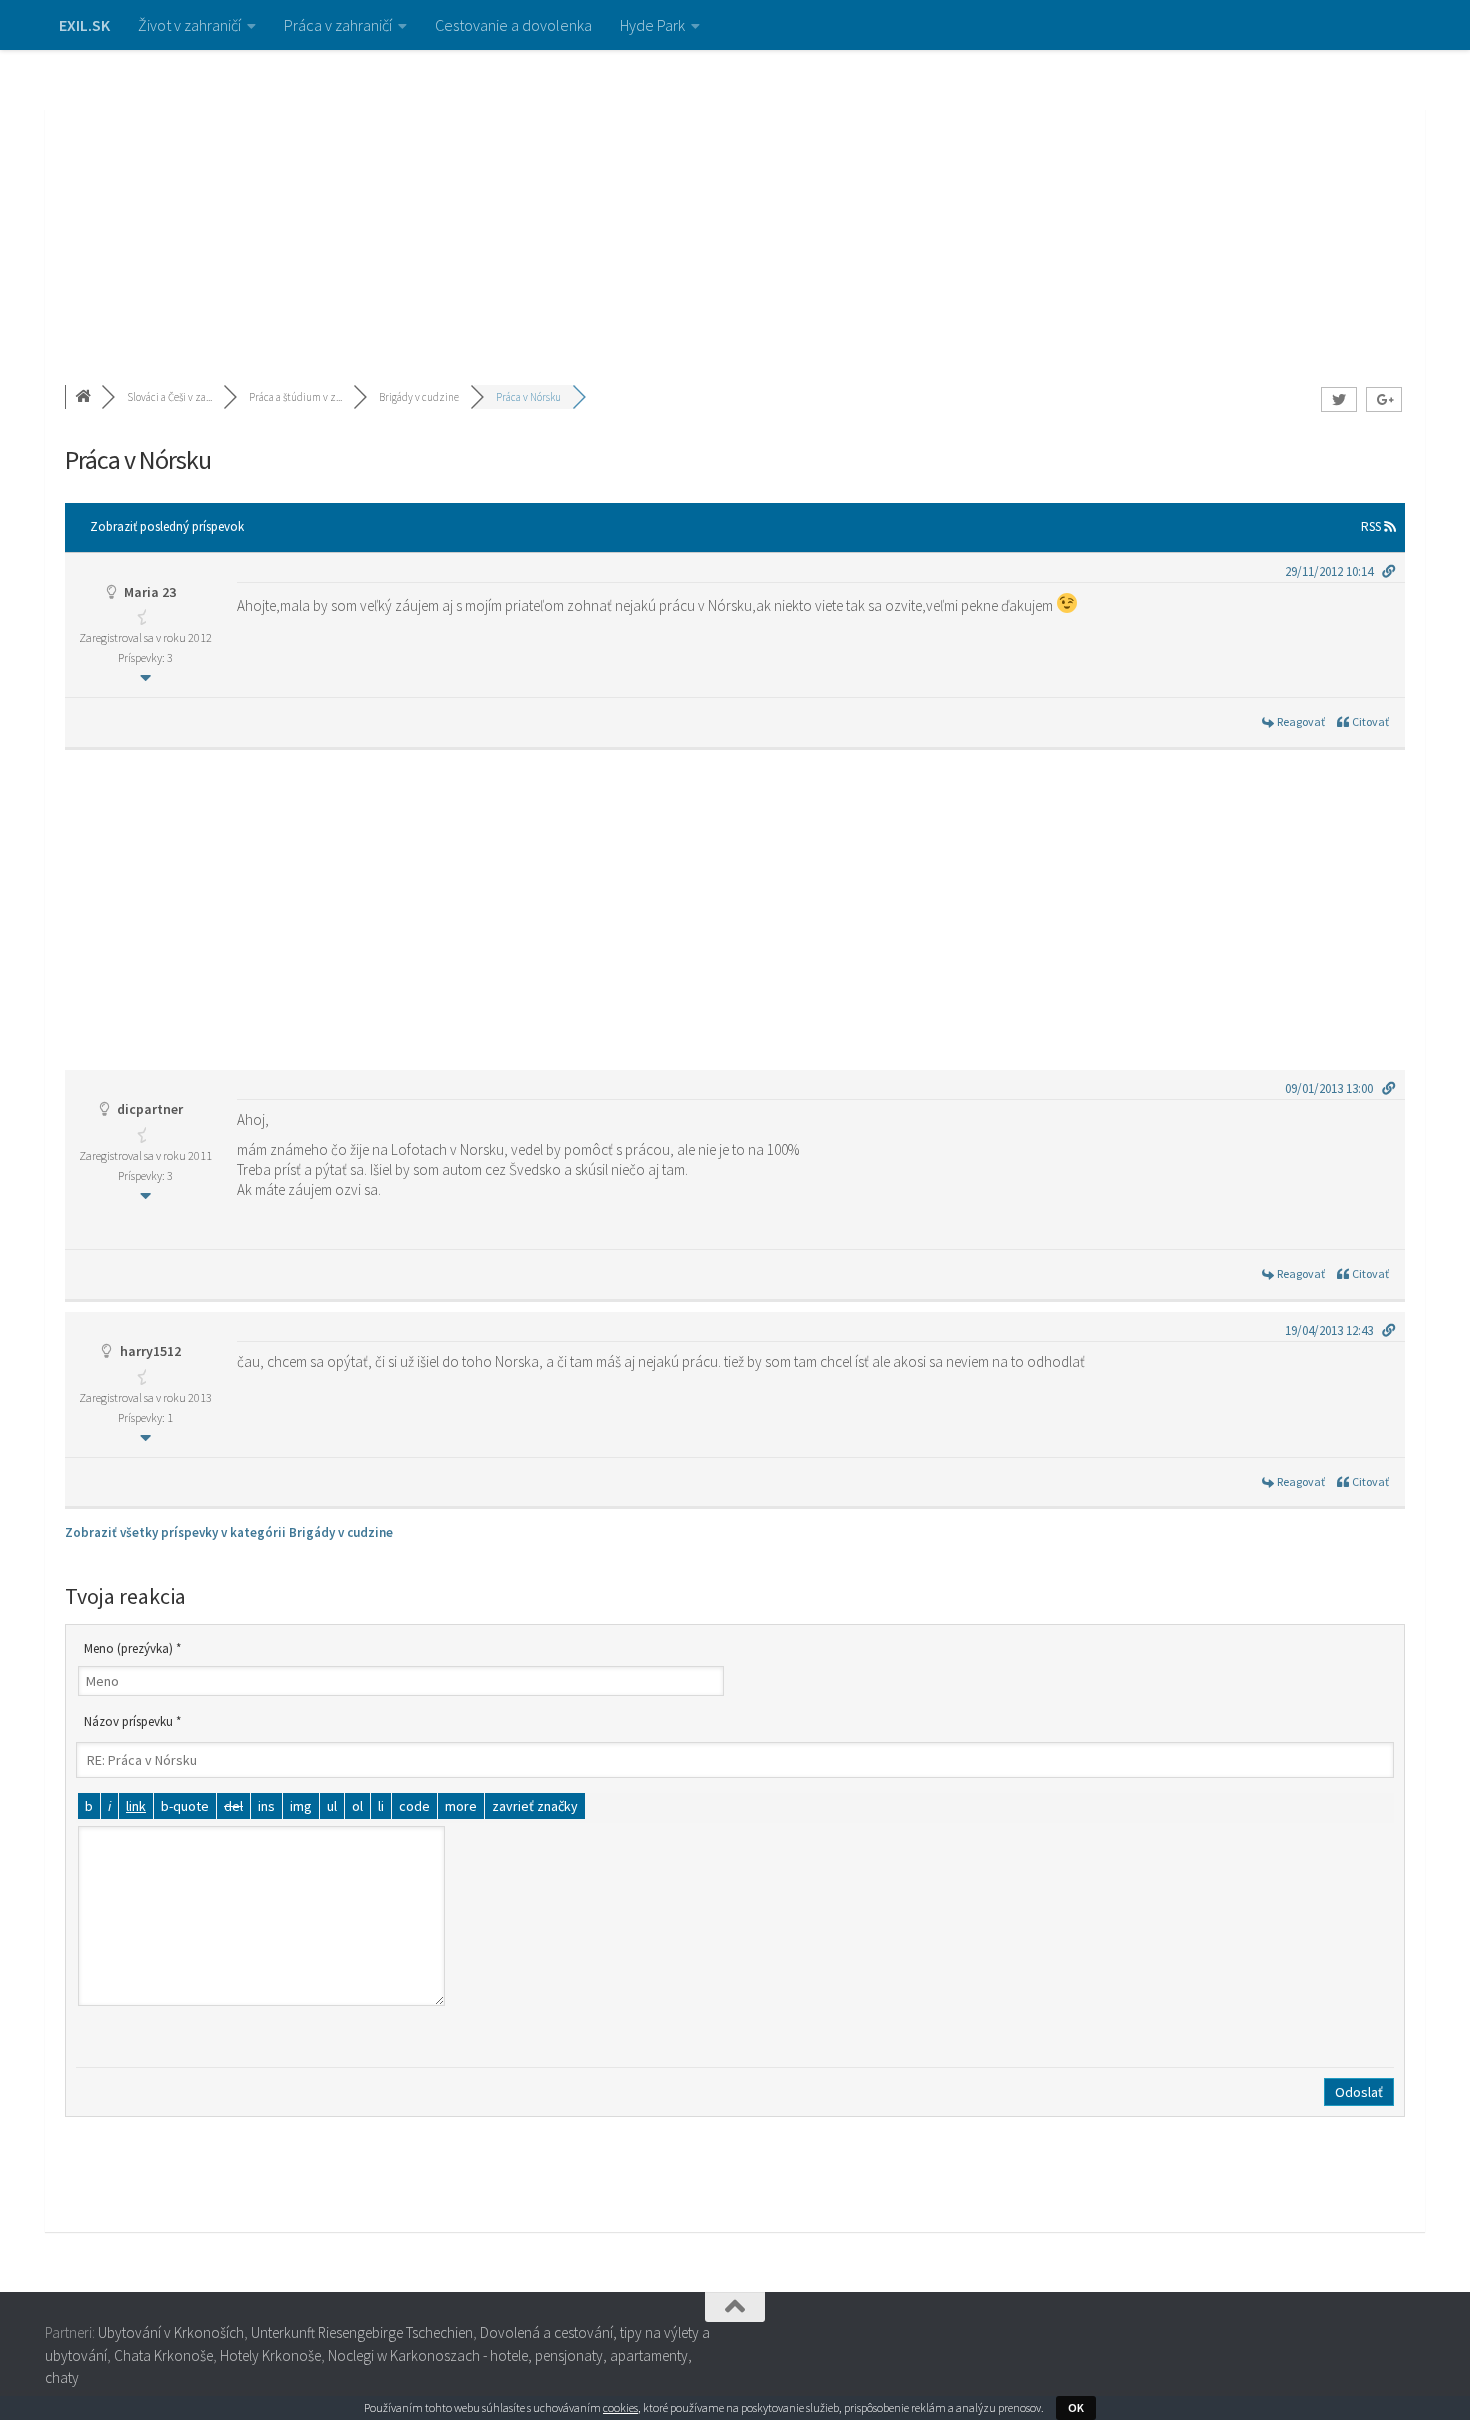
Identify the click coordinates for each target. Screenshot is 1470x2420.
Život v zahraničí (189, 25)
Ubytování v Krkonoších (171, 2332)
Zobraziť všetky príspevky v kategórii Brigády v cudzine (229, 1532)
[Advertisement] (735, 200)
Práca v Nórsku (528, 397)
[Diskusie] (85, 397)
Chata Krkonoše (163, 2355)
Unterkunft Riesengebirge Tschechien (362, 2332)
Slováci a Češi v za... (169, 397)
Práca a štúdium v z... (295, 397)
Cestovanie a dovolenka (513, 25)
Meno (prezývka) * (132, 1648)
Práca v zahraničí (338, 25)
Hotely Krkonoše (270, 2355)
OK (1076, 2407)
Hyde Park (652, 25)
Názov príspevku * (132, 1721)
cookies (620, 2407)
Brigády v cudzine (419, 397)
